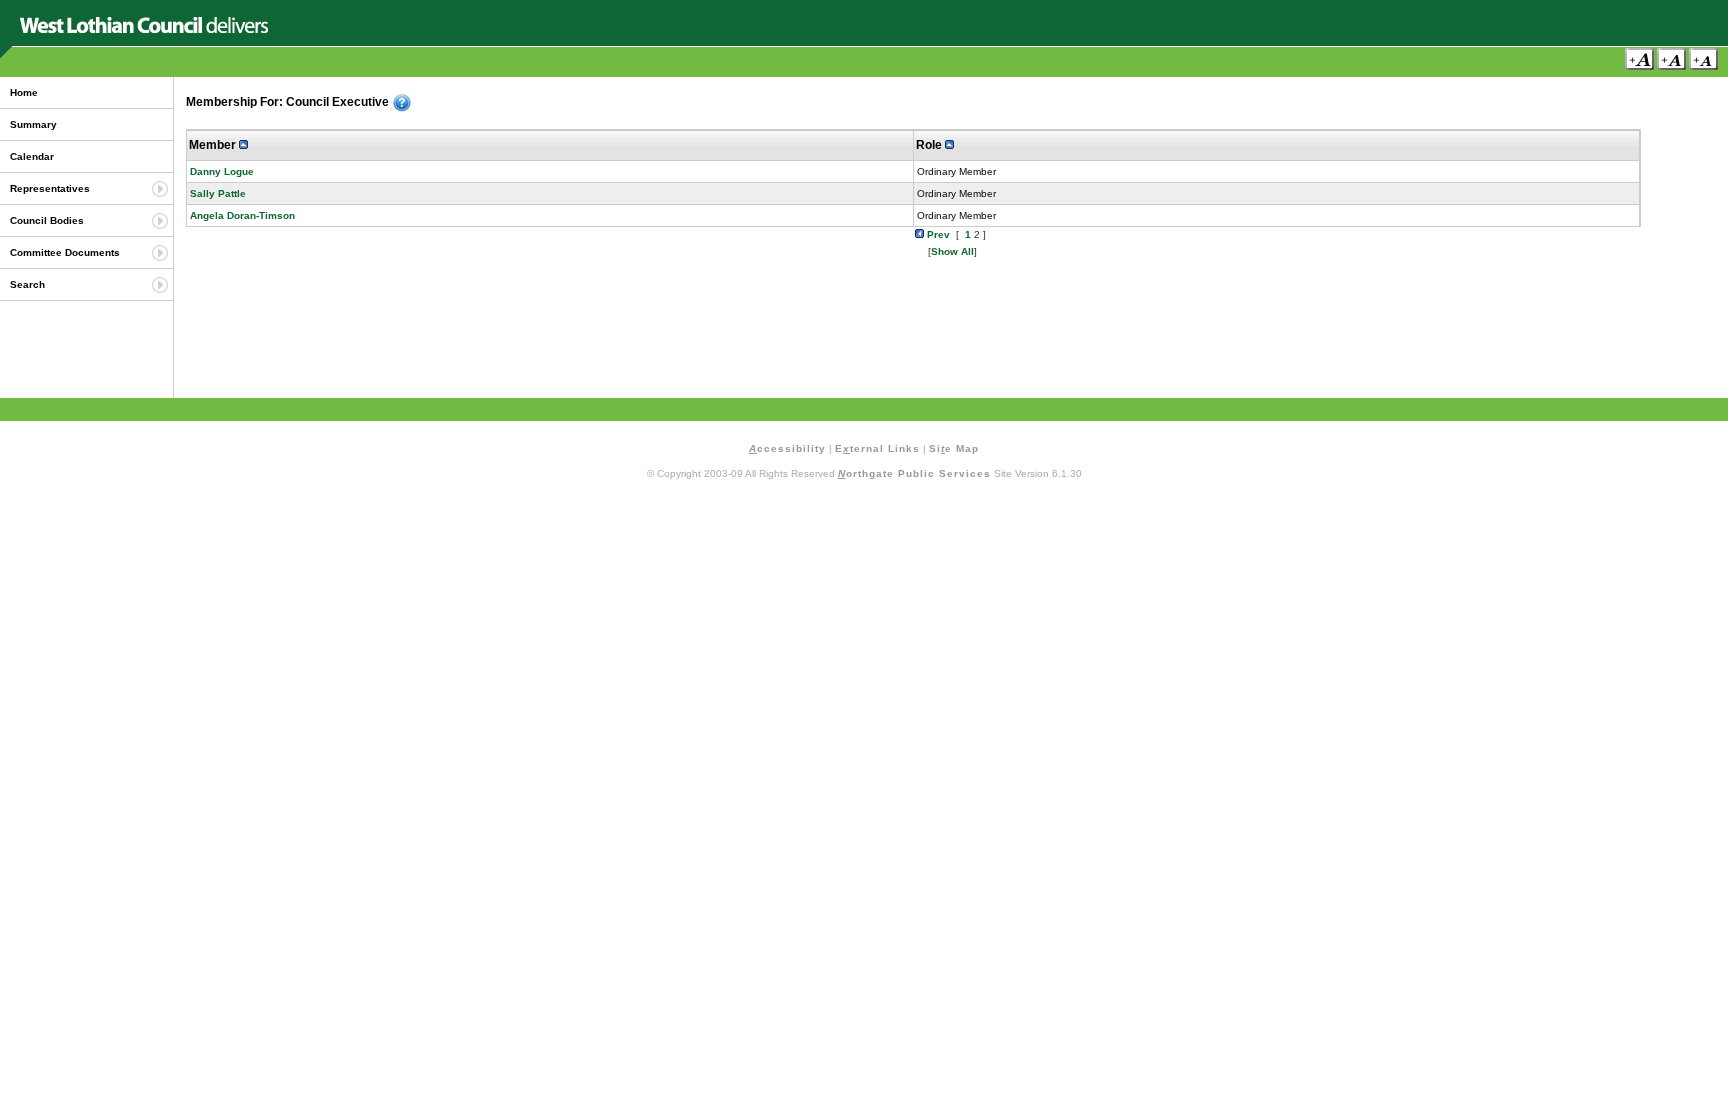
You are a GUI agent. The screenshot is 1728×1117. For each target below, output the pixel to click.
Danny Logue (222, 171)
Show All (952, 251)
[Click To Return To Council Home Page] (144, 29)
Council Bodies (47, 220)
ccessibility (787, 448)
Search (27, 284)
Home (24, 92)
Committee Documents (65, 252)
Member (214, 145)
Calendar (32, 156)
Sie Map (954, 448)
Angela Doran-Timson (242, 215)
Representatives (50, 188)
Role (930, 145)
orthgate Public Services (914, 473)
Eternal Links (877, 448)
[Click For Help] (402, 103)
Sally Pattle (218, 193)
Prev (937, 234)
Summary (33, 124)
